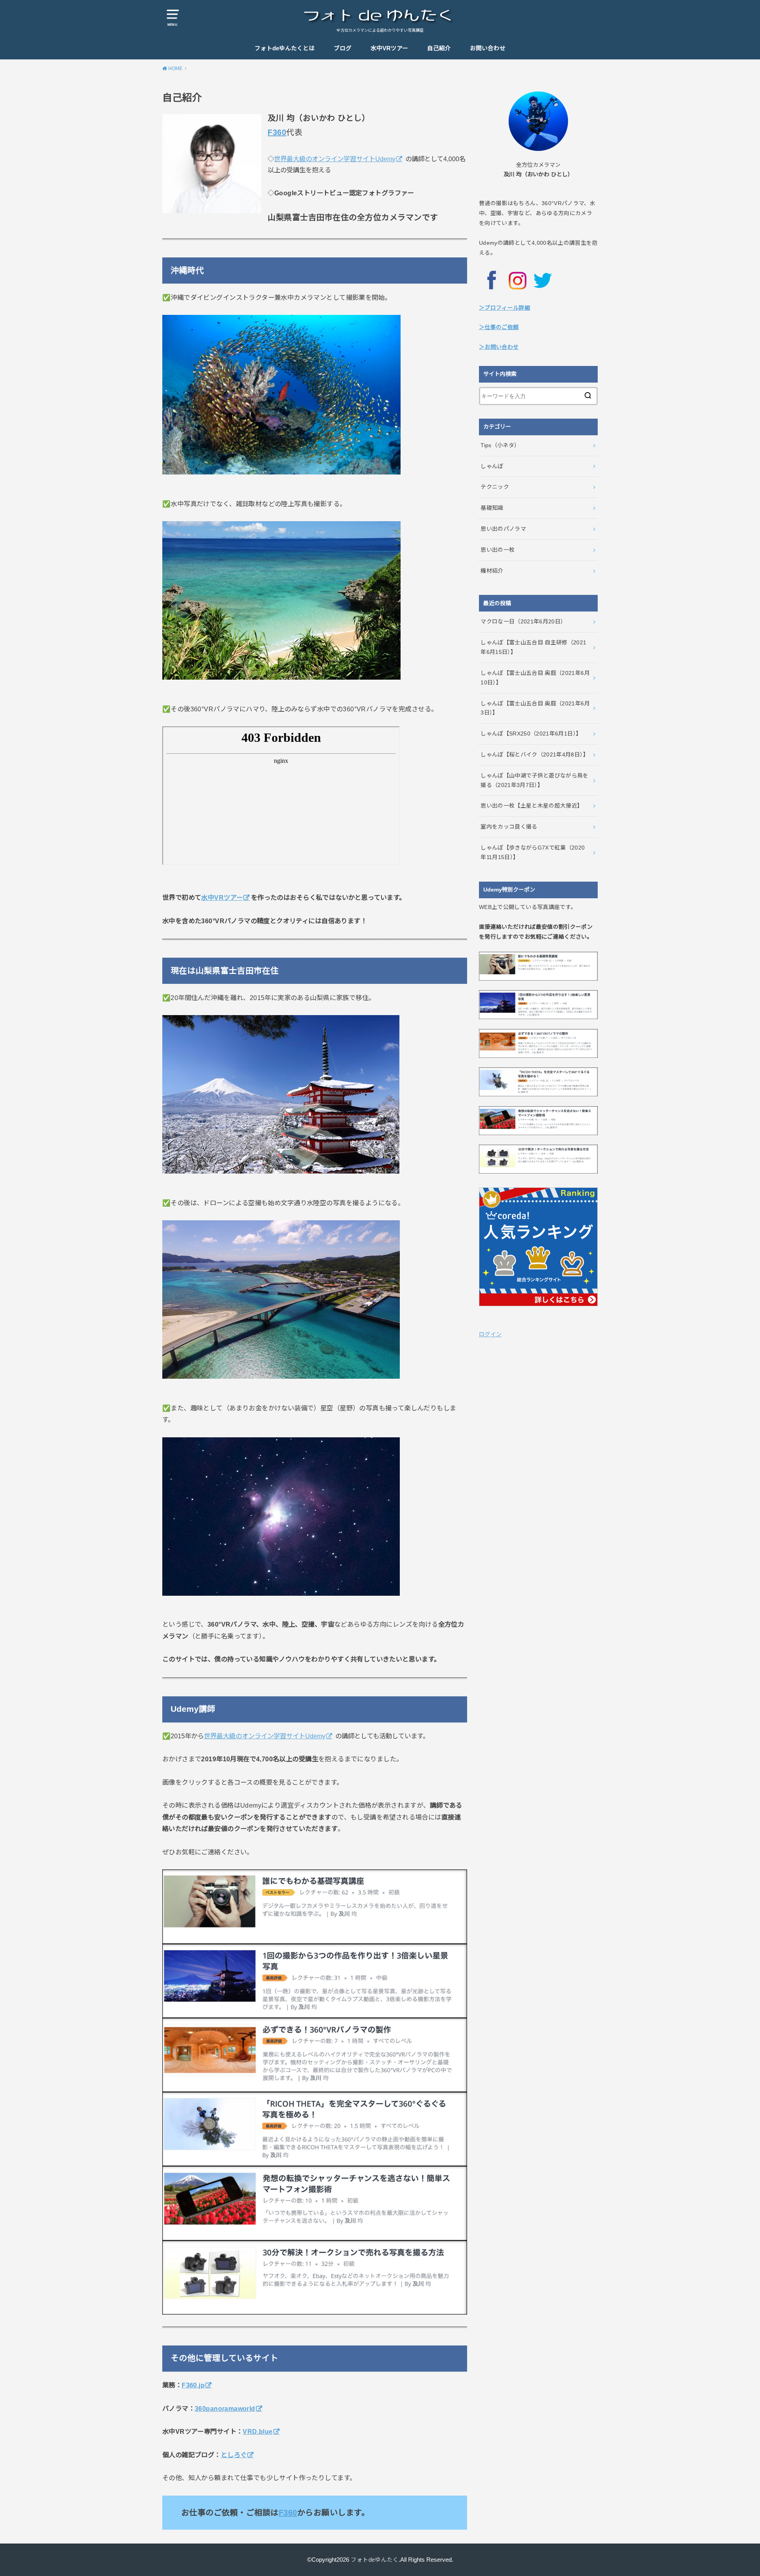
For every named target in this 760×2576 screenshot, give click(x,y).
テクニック (495, 487)
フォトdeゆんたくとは (285, 48)
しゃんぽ (492, 466)
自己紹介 (439, 48)
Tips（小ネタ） (500, 445)
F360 (277, 132)
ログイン (490, 1334)
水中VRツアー (389, 48)
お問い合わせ (488, 48)
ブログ (343, 48)
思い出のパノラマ (503, 529)
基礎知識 (492, 508)
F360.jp (193, 2385)
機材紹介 (492, 571)
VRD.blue (257, 2431)
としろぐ (234, 2455)
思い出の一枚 (498, 550)
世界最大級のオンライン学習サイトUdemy (335, 159)
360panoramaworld (225, 2408)
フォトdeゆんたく (375, 2560)
